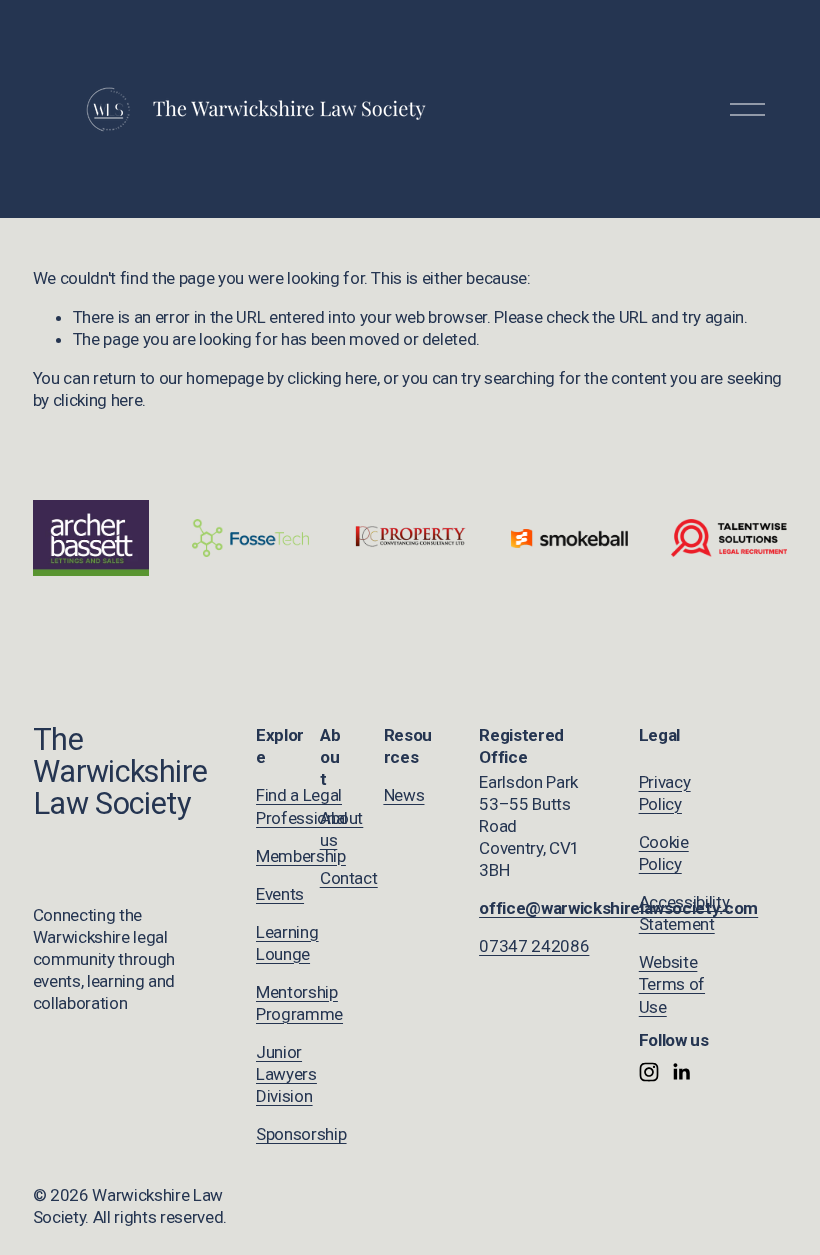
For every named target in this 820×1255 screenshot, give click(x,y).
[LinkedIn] (681, 1072)
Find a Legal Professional (302, 806)
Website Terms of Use (672, 984)
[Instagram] (649, 1072)
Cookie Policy (664, 853)
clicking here (332, 378)
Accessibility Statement (684, 913)
